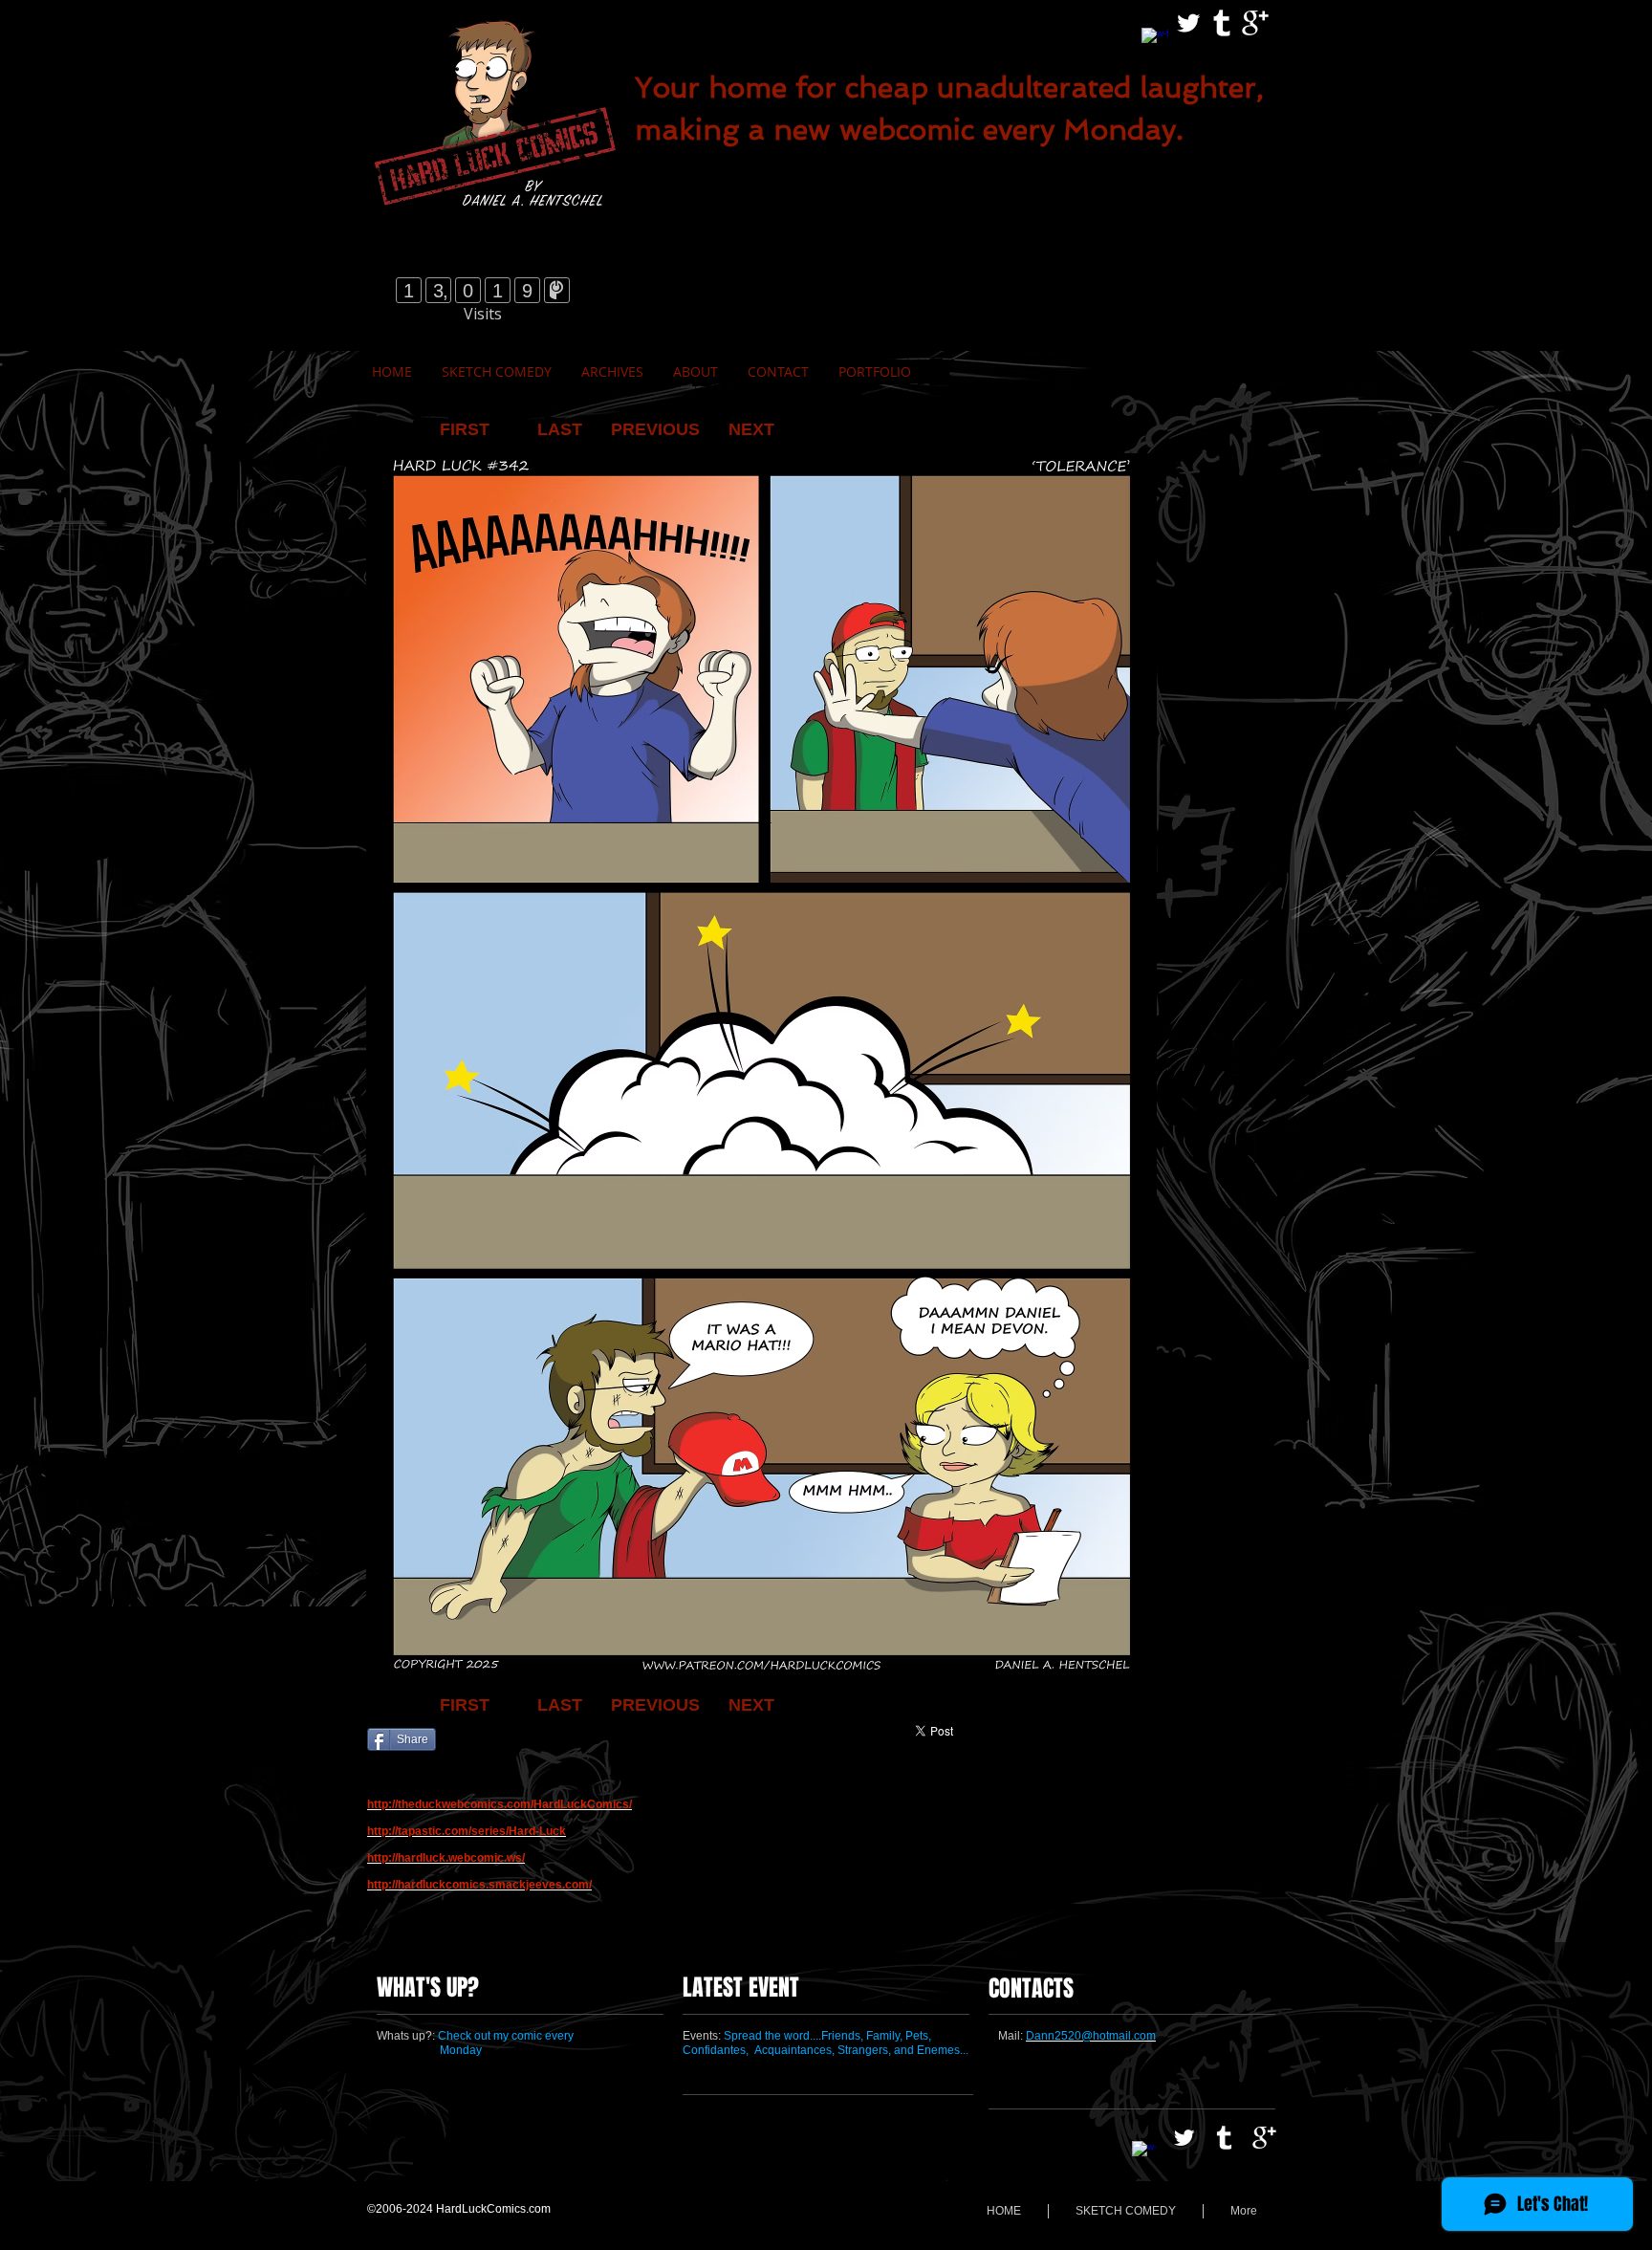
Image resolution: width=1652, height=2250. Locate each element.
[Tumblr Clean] (1222, 23)
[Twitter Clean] (1188, 23)
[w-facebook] (1155, 41)
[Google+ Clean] (1255, 23)
